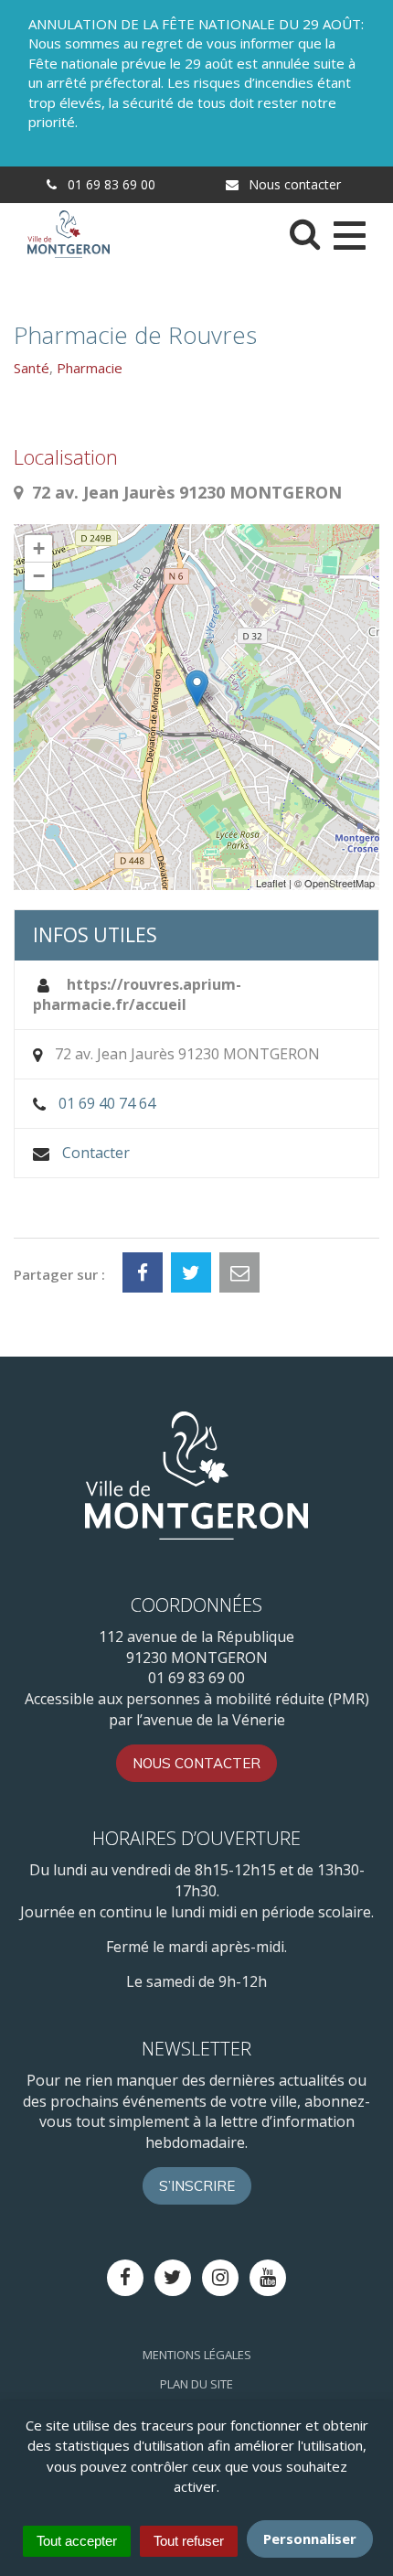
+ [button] (39, 548)
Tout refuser (189, 2541)
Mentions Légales (197, 2355)
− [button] (39, 576)
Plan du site (196, 2384)
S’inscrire (197, 2186)
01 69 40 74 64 (107, 1103)
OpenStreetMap (340, 883)
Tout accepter (77, 2541)
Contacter (96, 1153)
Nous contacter (293, 184)
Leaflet (271, 883)
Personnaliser (310, 2538)
